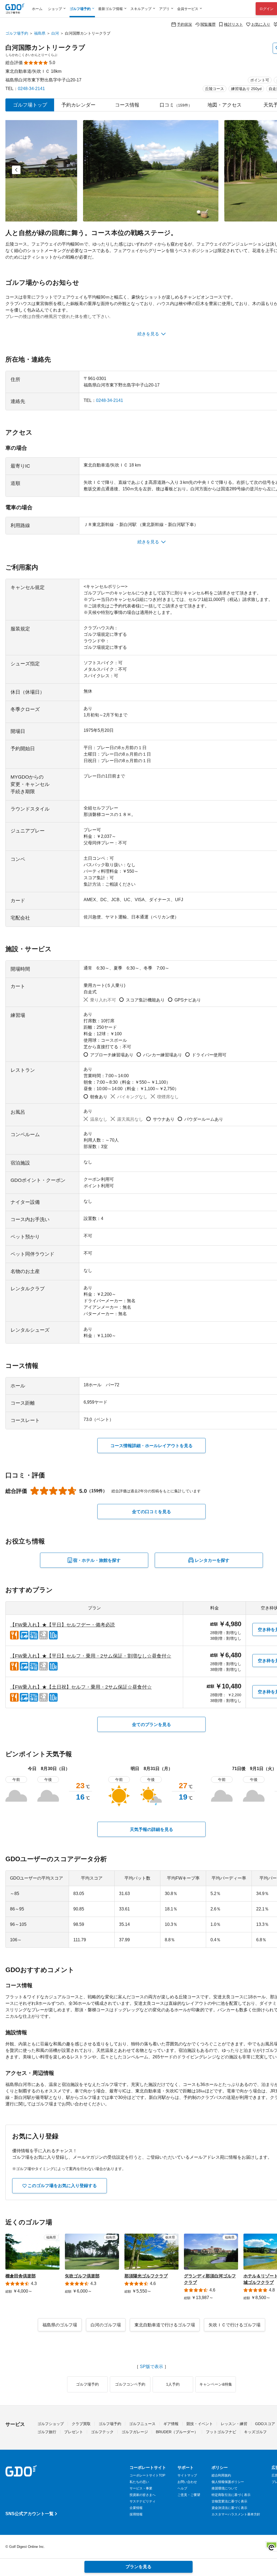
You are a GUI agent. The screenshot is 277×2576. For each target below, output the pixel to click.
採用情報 (136, 2514)
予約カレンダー (78, 105)
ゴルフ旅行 (47, 2432)
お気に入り (261, 24)
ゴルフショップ (51, 2424)
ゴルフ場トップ (30, 105)
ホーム (37, 9)
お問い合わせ (187, 2482)
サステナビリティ (143, 2501)
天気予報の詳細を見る (151, 1829)
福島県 (40, 33)
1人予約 (173, 2384)
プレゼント (74, 2432)
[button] (16, 170)
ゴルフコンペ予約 (130, 2384)
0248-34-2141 (31, 89)
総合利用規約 (221, 2475)
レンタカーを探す (212, 1560)
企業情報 (136, 2508)
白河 (55, 33)
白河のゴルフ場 (106, 2325)
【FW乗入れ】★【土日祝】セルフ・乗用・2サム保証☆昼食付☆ (81, 1687)
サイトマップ (187, 2475)
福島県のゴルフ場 (60, 2325)
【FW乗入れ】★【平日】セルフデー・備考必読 (62, 1625)
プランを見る (138, 2567)
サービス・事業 (141, 2488)
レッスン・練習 (234, 2424)
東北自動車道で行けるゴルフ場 (165, 2325)
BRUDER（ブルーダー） (177, 2432)
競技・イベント (200, 2424)
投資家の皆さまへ (143, 2495)
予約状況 (184, 24)
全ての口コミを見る (151, 1512)
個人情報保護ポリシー (228, 2482)
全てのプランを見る (151, 1725)
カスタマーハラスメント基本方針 (236, 2514)
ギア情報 (171, 2424)
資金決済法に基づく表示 (229, 2508)
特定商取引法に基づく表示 (231, 2495)
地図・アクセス (225, 105)
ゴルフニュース (142, 2424)
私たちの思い (139, 2482)
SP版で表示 (151, 2367)
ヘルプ (182, 2488)
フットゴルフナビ (221, 2432)
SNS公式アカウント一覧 (29, 2514)
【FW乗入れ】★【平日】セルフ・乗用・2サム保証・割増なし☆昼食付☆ (91, 1656)
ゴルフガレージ (135, 2432)
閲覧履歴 (208, 24)
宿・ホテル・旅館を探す (97, 1560)
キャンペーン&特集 (216, 2384)
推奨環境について (225, 2488)
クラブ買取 (81, 2424)
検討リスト (233, 24)
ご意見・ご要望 (189, 2495)
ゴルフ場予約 (17, 33)
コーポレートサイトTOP (147, 2475)
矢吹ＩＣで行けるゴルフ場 (235, 2325)
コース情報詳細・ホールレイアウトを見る (151, 1446)
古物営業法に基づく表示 (229, 2501)
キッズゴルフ (255, 2432)
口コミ (176, 105)
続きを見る (148, 334)
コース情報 (127, 105)
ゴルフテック (102, 2432)
